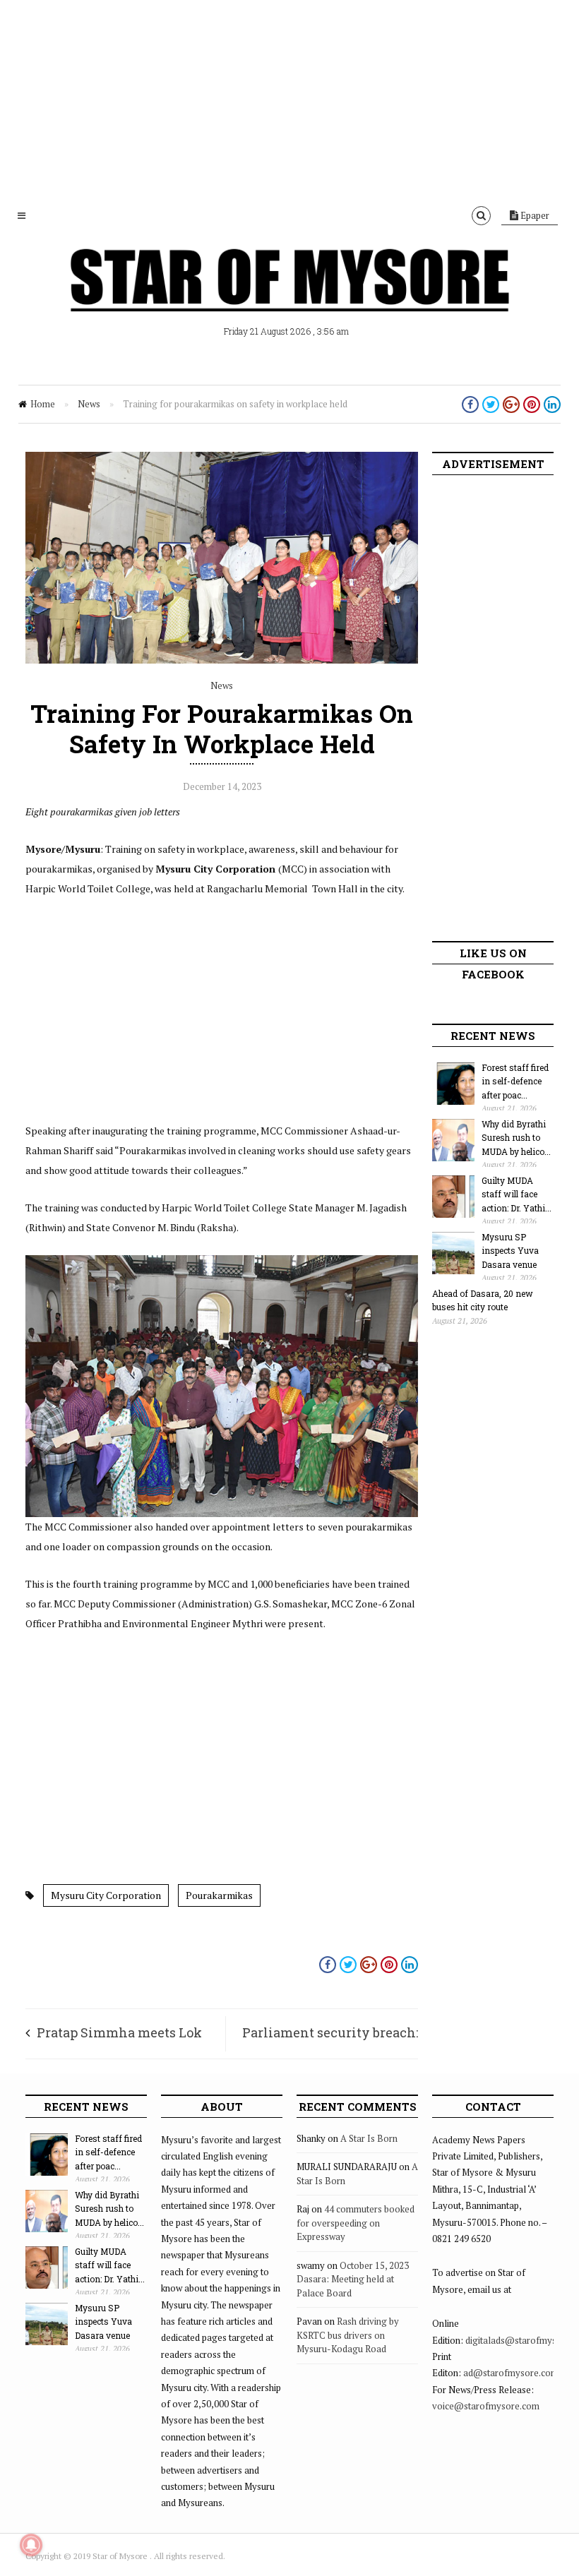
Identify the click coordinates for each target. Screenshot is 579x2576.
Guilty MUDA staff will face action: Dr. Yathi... (517, 1194)
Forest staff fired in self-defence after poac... (515, 1081)
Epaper (534, 215)
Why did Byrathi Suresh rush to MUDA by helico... (516, 1138)
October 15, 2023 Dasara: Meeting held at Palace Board (353, 2279)
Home (43, 404)
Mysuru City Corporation (106, 1895)
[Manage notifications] (31, 2545)
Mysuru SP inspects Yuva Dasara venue (510, 1251)
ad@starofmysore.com (511, 2373)
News (89, 404)
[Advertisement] (289, 99)
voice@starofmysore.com (486, 2406)
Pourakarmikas (219, 1895)
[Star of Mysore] (289, 296)
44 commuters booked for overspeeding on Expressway (356, 2223)
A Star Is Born (369, 2138)
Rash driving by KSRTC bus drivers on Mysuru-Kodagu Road (348, 2335)
